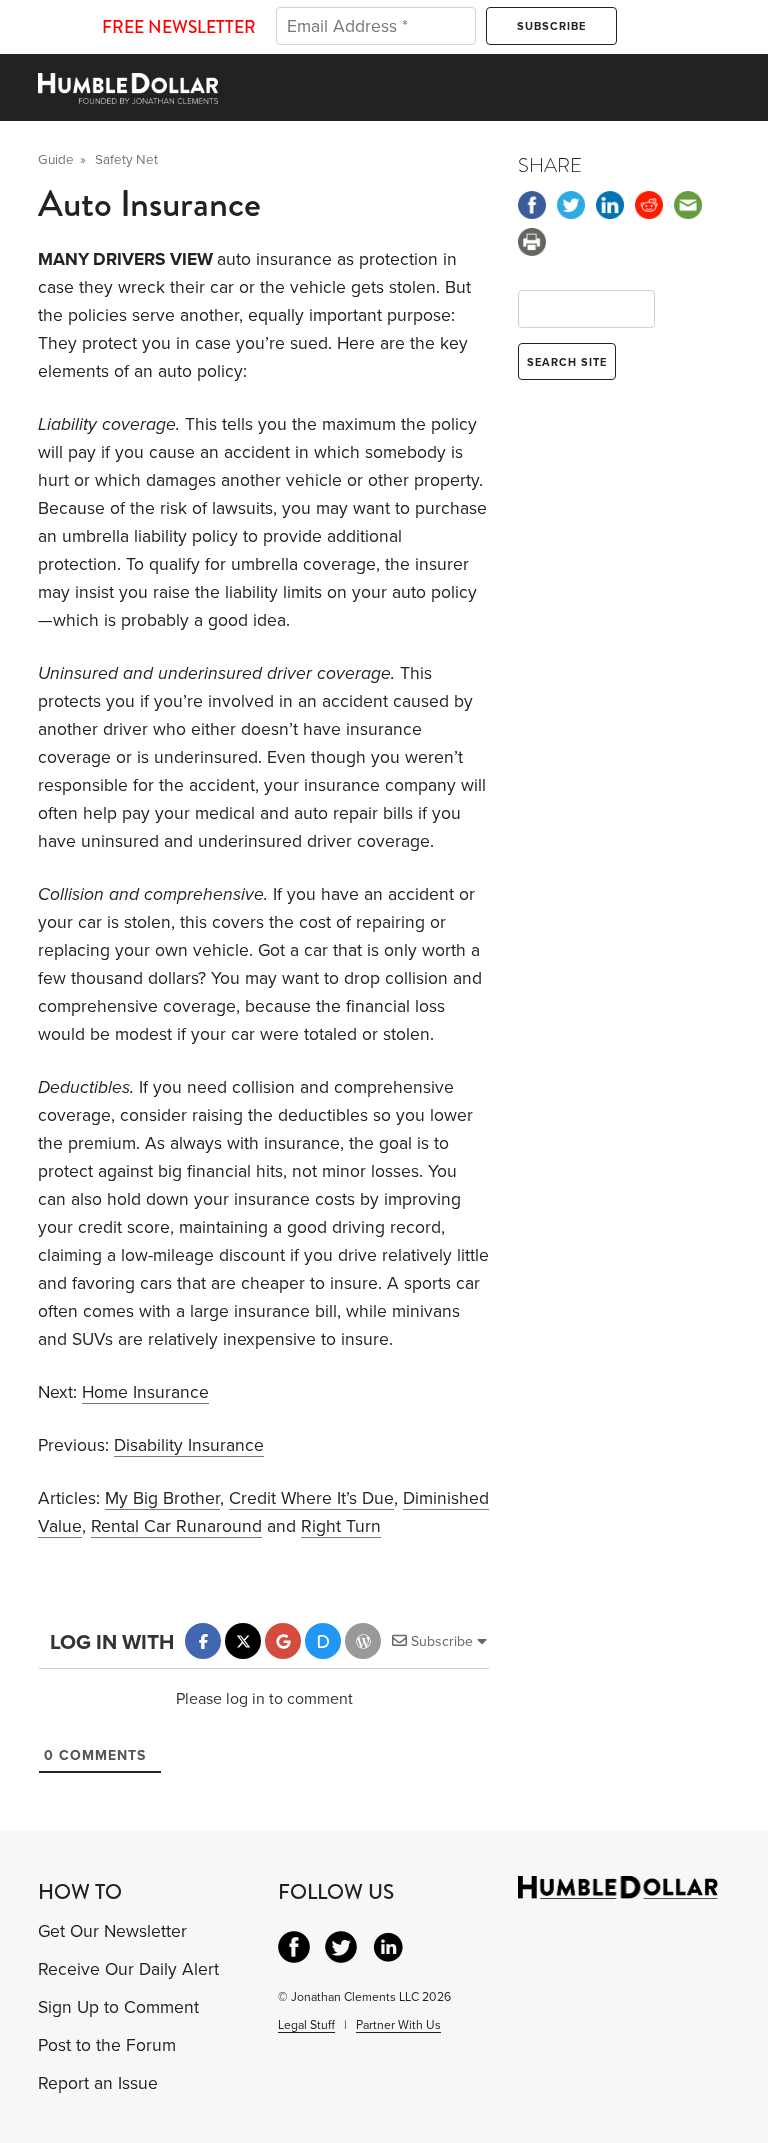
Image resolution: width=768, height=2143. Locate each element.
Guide (56, 160)
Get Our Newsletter (112, 1931)
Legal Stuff (306, 2025)
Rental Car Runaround (176, 1526)
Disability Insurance (189, 1445)
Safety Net (126, 160)
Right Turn (341, 1526)
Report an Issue (98, 2083)
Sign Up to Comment (118, 2007)
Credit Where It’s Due (311, 1498)
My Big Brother (162, 1498)
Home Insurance (145, 1392)
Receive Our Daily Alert (128, 1969)
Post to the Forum (107, 2045)
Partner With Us (398, 2025)
